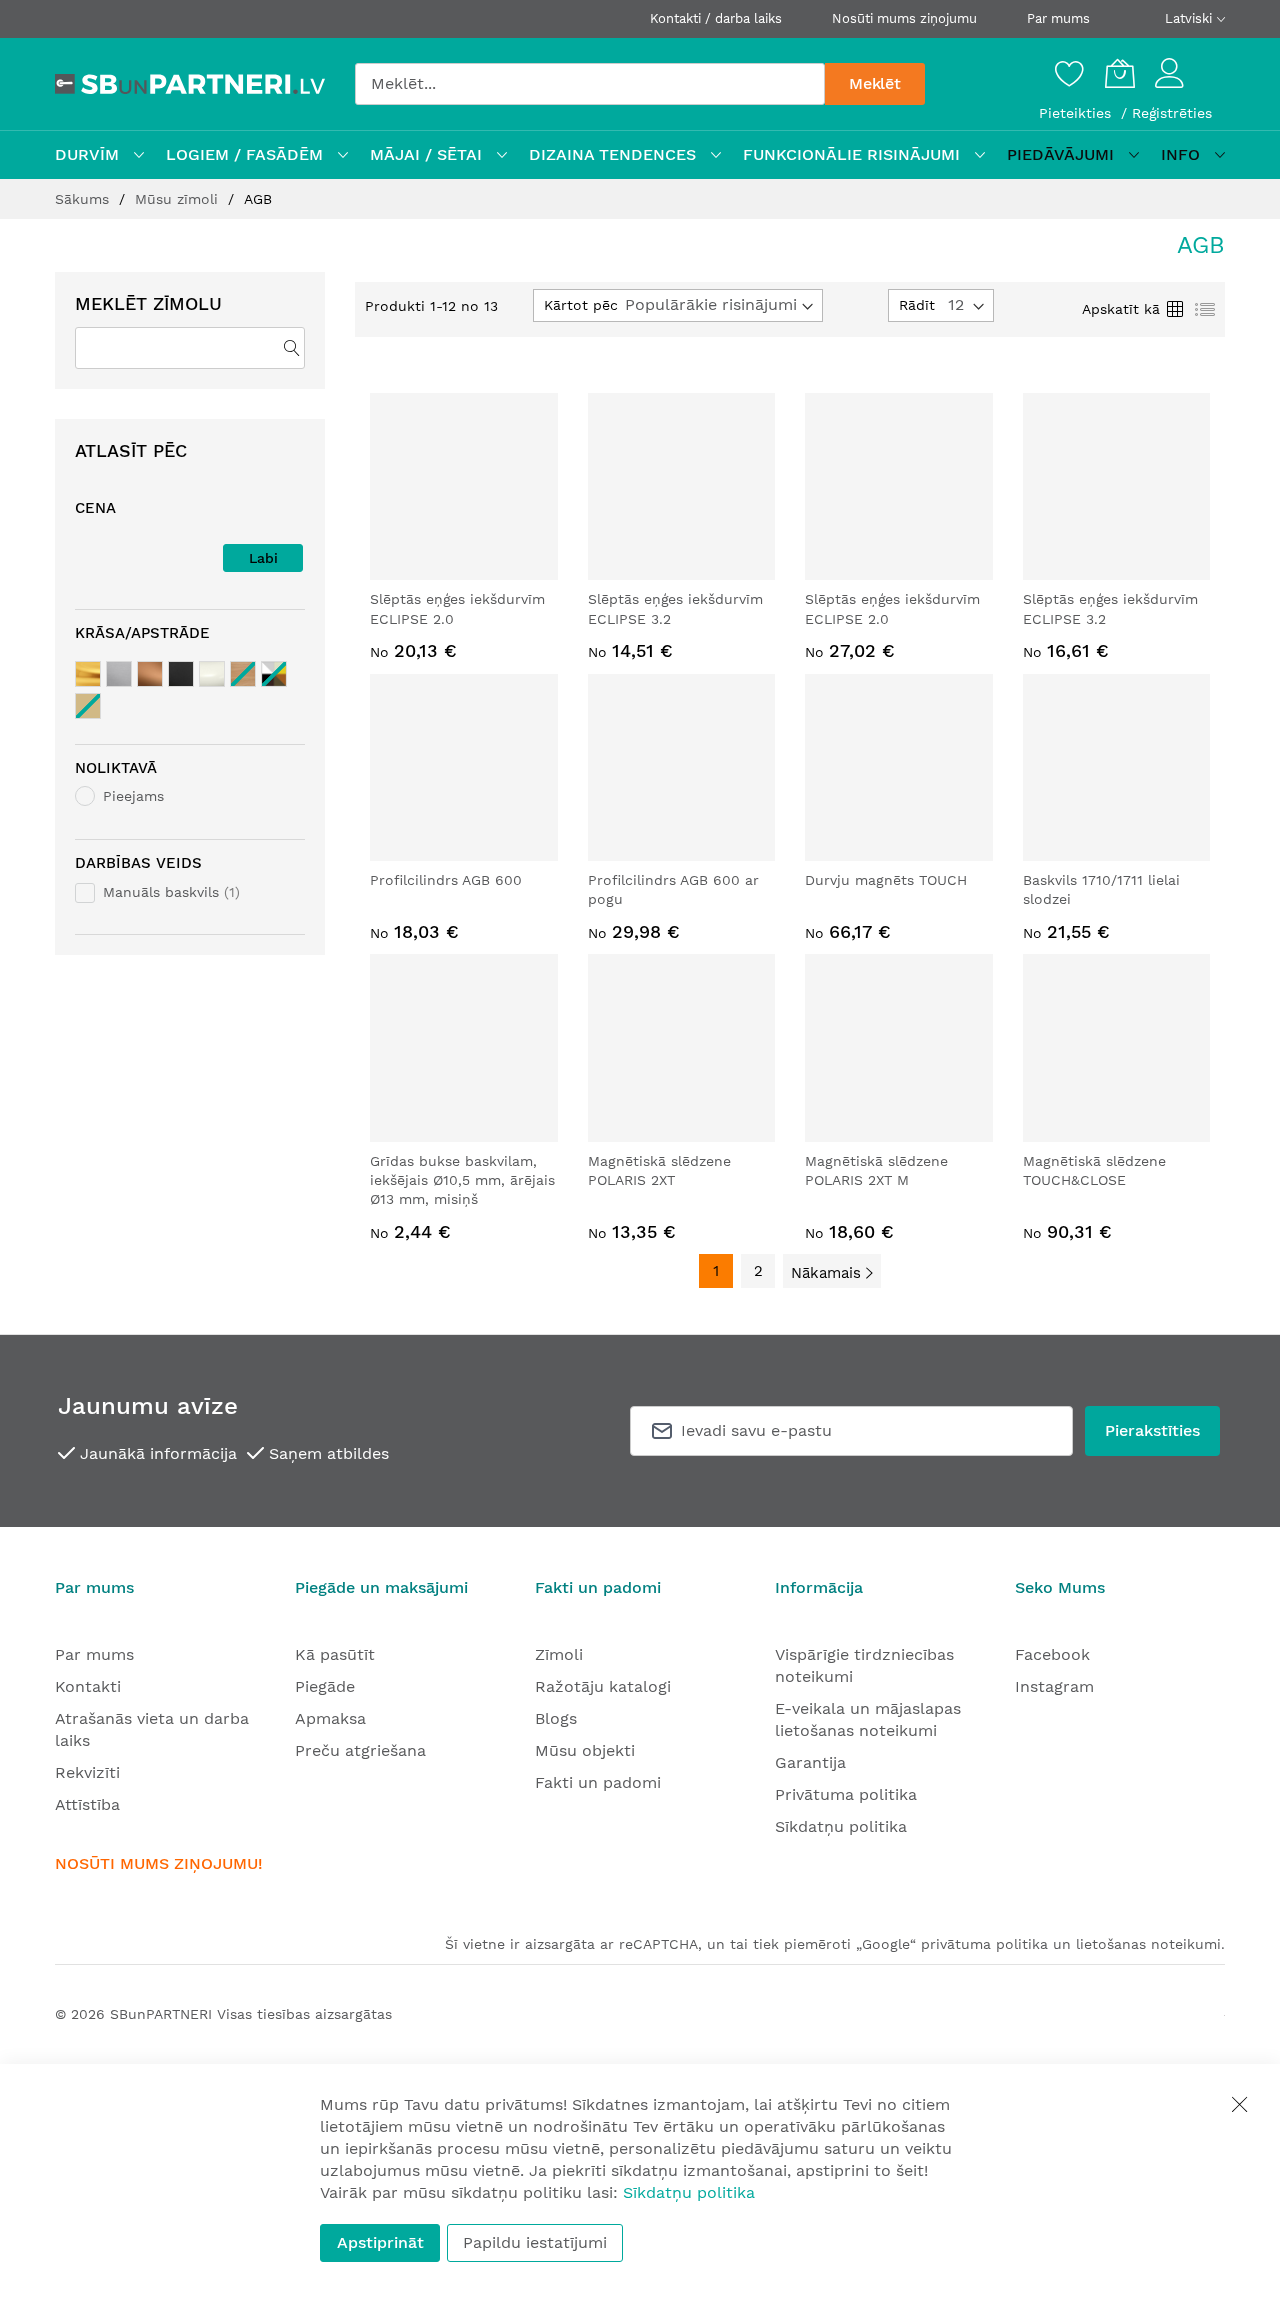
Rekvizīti (87, 1772)
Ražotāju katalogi (603, 1686)
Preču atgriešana (360, 1750)
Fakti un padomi (598, 1782)
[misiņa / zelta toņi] (88, 674)
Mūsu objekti (585, 1750)
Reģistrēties (1172, 113)
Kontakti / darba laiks (716, 18)
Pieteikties (1077, 113)
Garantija (810, 1762)
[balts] (212, 674)
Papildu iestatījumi (535, 2242)
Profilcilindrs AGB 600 (446, 880)
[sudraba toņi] (119, 674)
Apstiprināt (380, 2242)
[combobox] (590, 84)
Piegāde (325, 1686)
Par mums (1058, 18)
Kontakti (88, 1686)
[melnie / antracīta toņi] (181, 674)
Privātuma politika (846, 1794)
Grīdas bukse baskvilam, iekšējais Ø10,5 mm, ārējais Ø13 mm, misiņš (462, 1180)
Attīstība (87, 1804)
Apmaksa (330, 1718)
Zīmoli (559, 1654)
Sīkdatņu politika (841, 1826)
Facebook (1052, 1654)
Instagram (1054, 1686)
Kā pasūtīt (335, 1654)
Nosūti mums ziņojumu (904, 18)
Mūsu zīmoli (179, 199)
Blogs (556, 1718)
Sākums (84, 199)
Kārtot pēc (581, 305)
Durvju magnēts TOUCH (886, 880)
